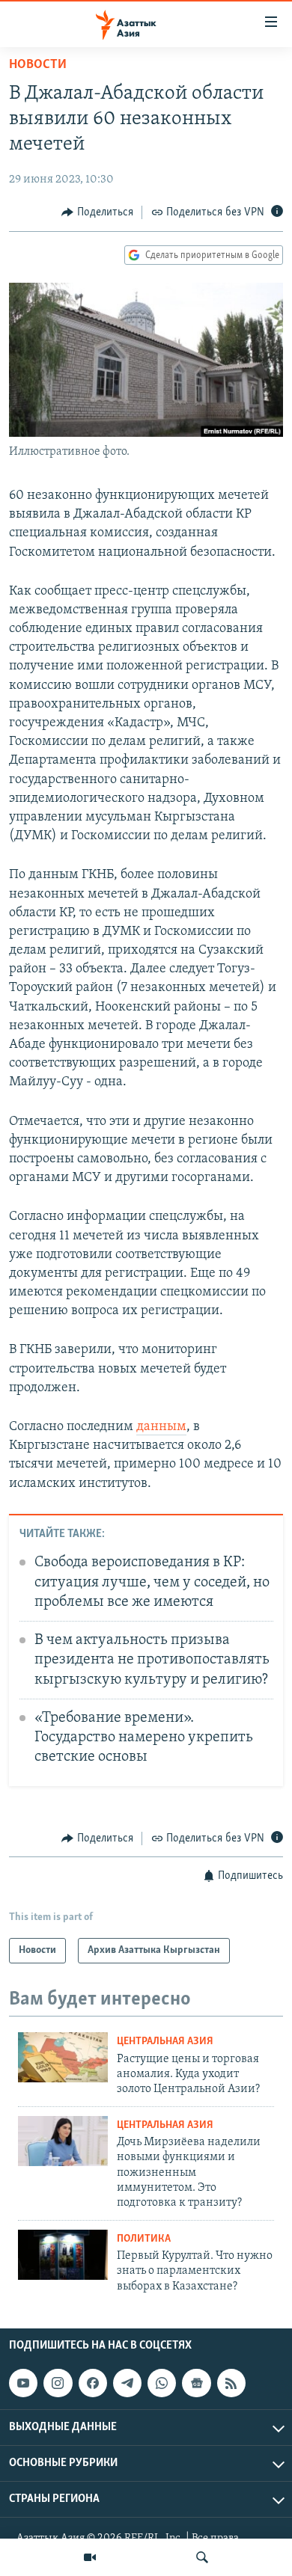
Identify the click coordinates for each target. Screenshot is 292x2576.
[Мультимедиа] (90, 2557)
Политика (144, 2239)
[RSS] (231, 2383)
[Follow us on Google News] (196, 2383)
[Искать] (202, 2557)
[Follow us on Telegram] (127, 2383)
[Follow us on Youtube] (23, 2383)
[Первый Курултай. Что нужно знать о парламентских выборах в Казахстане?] (63, 2255)
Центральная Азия (165, 2042)
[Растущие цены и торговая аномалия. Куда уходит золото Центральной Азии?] (63, 2057)
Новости (38, 65)
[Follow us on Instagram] (58, 2383)
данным (161, 1427)
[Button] (97, 212)
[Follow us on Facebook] (93, 2383)
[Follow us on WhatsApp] (162, 2383)
